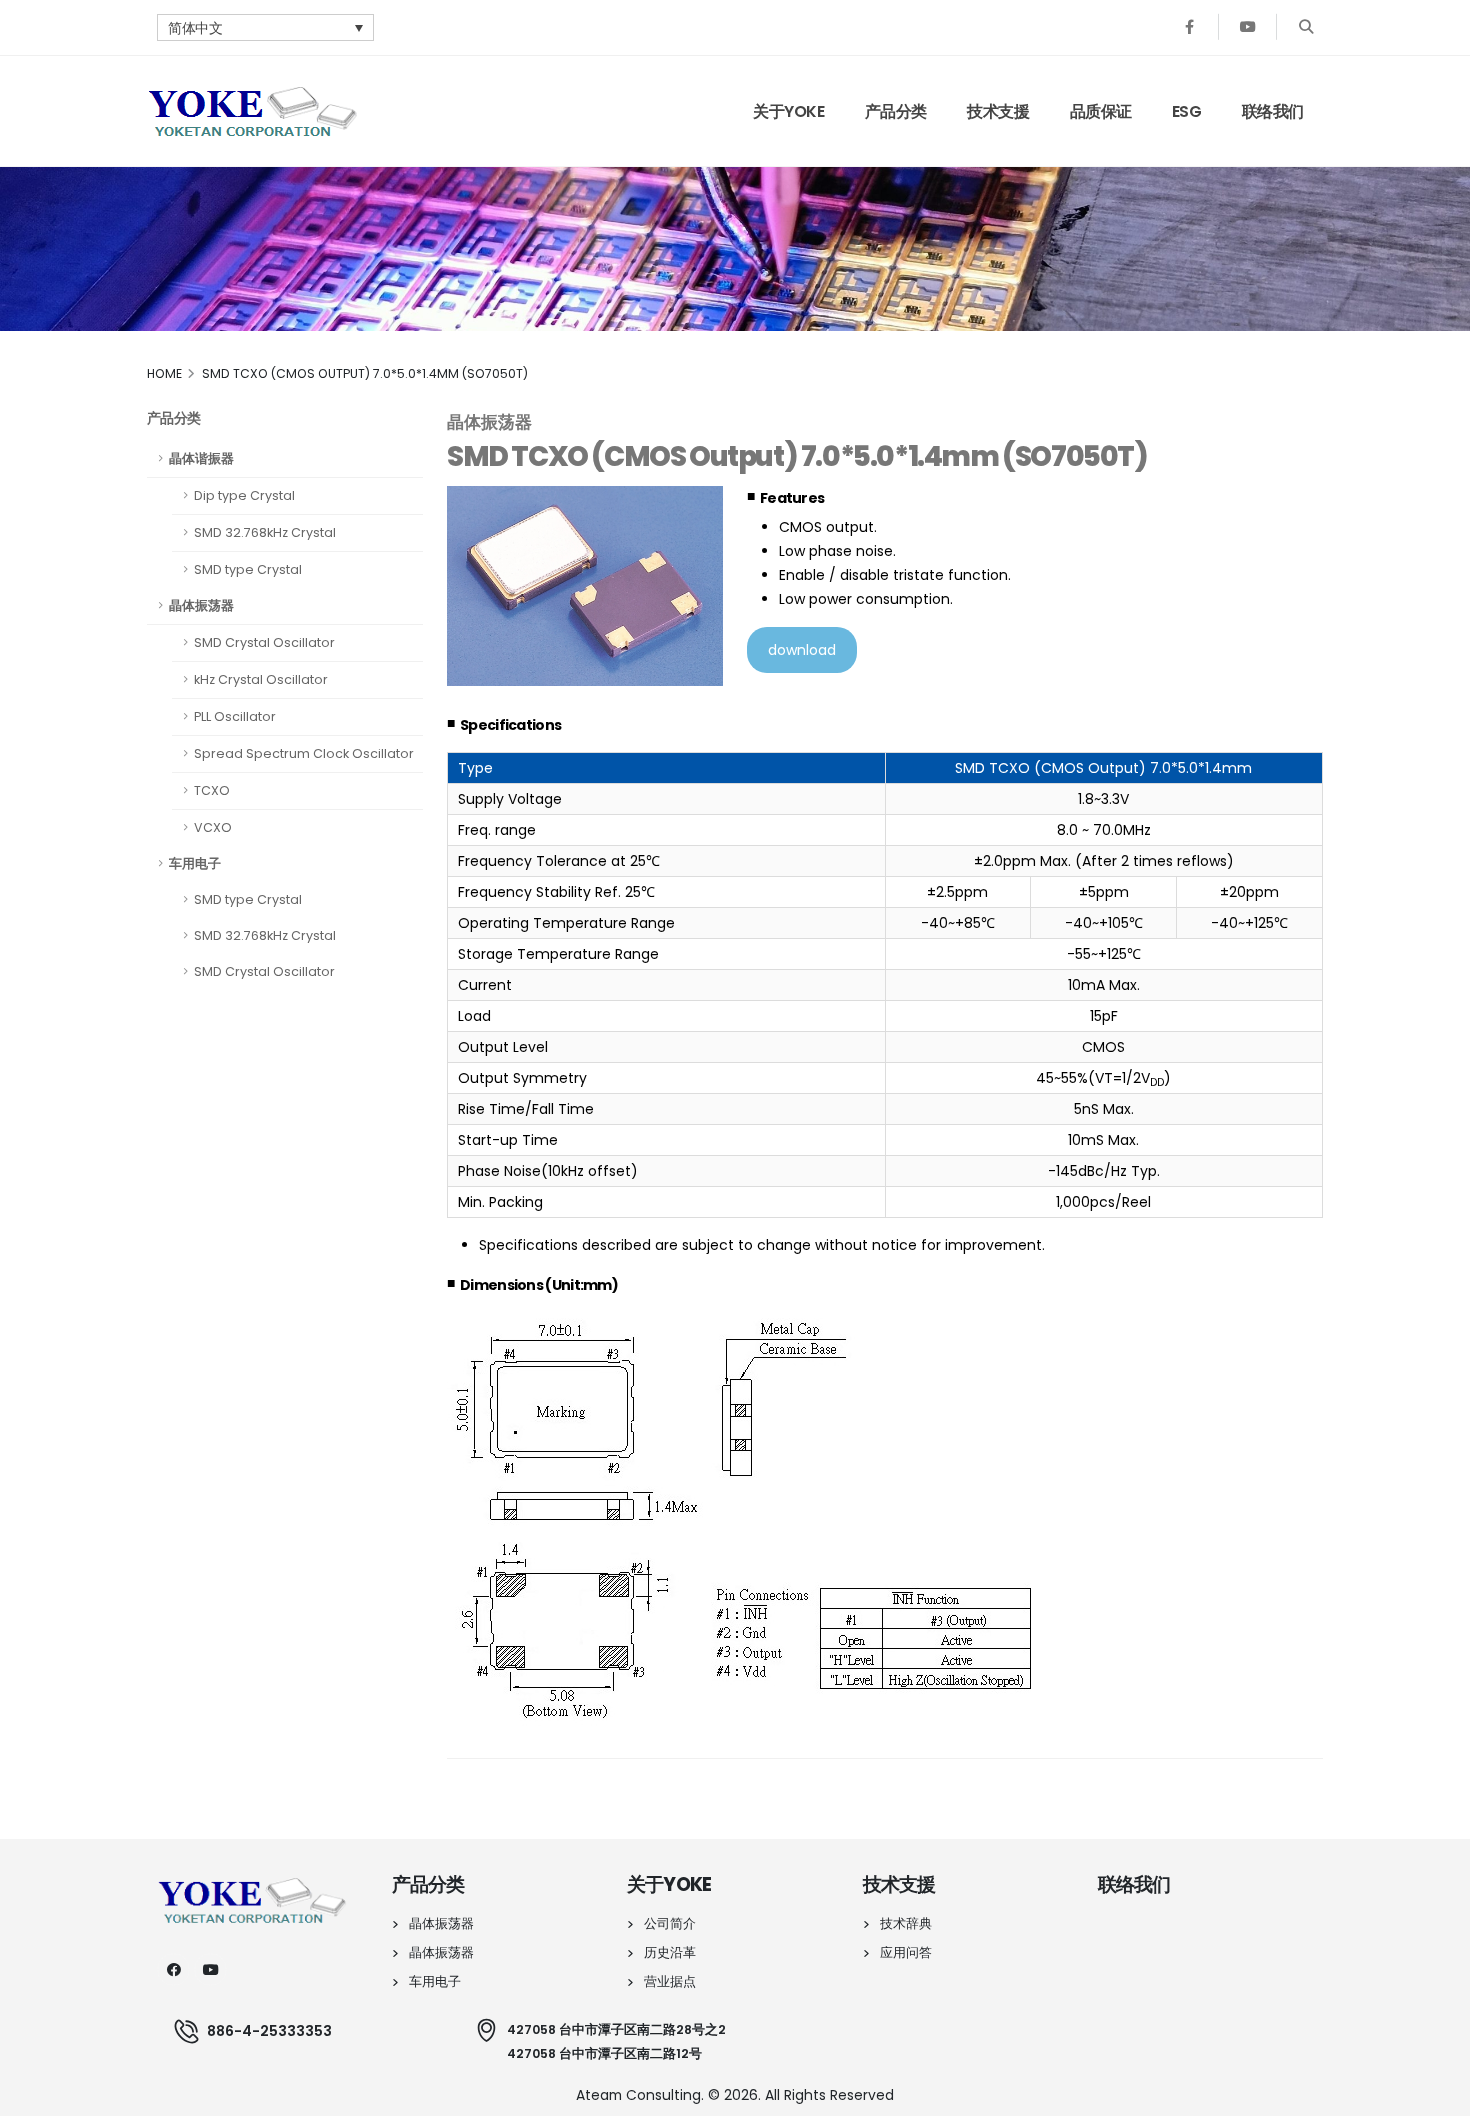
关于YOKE (788, 111)
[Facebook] (1189, 27)
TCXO (212, 790)
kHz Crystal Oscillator (261, 679)
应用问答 (906, 1952)
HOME (164, 373)
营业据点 (670, 1981)
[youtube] (210, 1969)
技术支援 (998, 111)
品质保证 (1101, 111)
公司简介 (670, 1923)
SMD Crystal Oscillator (264, 642)
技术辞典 (906, 1923)
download (802, 650)
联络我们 (1273, 111)
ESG (1187, 111)
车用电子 (195, 863)
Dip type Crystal (244, 495)
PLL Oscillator (235, 716)
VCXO (213, 827)
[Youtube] (1247, 27)
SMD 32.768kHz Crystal (265, 532)
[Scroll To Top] (1435, 2093)
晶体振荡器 (201, 605)
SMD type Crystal (248, 569)
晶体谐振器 (201, 458)
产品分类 (896, 111)
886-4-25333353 (269, 2031)
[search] (1305, 27)
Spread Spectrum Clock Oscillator (304, 753)
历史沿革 (670, 1952)
